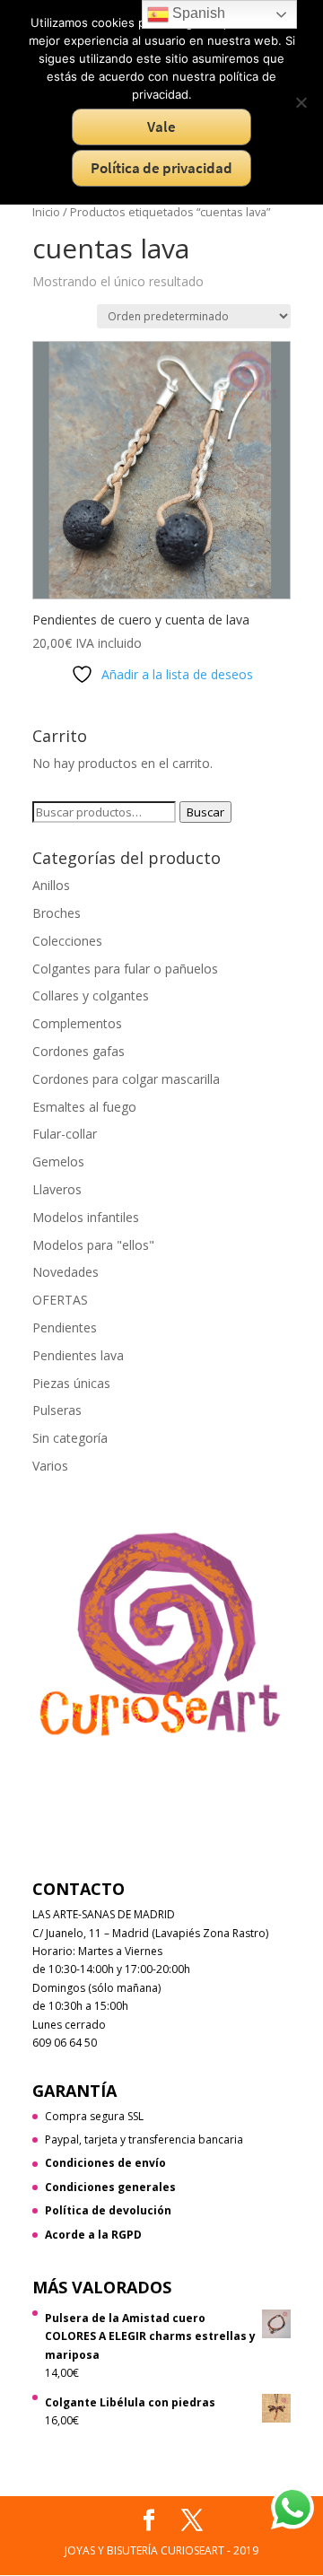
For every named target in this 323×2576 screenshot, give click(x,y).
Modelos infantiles (86, 1217)
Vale (161, 127)
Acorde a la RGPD (93, 2235)
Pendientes (65, 1327)
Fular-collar (65, 1134)
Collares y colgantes (91, 995)
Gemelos (58, 1161)
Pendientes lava (78, 1355)
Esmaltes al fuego (84, 1107)
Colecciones (67, 941)
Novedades (65, 1272)
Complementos (77, 1023)
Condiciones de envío (105, 2163)
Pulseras (57, 1410)
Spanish (197, 13)
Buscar (205, 812)
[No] (301, 102)
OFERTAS (60, 1300)
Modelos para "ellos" (93, 1245)
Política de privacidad (161, 168)
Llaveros (57, 1189)
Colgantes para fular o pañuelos (125, 969)
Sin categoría (70, 1438)
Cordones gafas (79, 1051)
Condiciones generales (110, 2187)
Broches (57, 913)
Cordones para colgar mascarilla (126, 1079)
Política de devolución (108, 2210)
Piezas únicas (71, 1383)
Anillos (51, 885)
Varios (50, 1466)
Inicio (46, 212)
